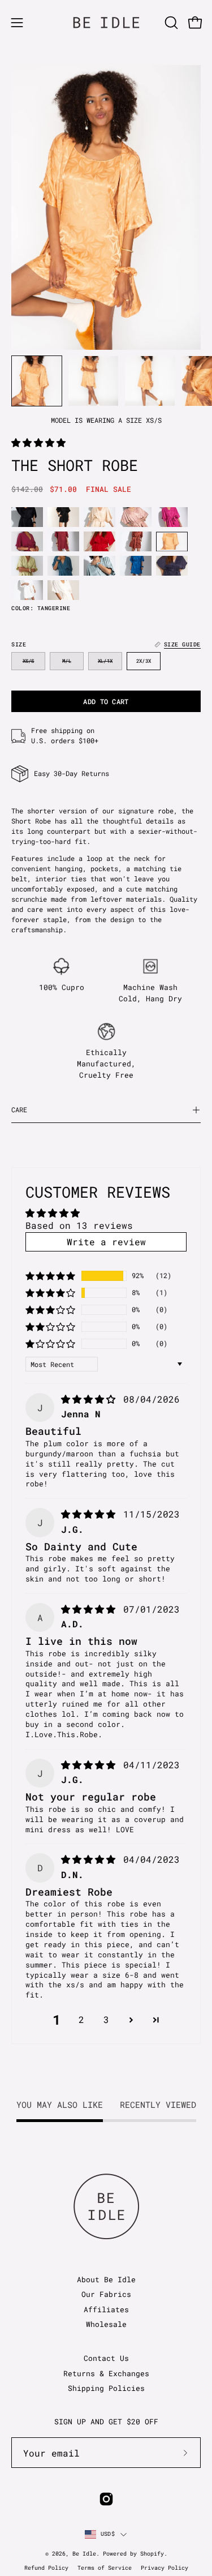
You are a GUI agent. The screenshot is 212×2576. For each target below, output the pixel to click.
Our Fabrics (106, 2294)
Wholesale (106, 2324)
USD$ (108, 2534)
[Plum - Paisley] (27, 541)
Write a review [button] (106, 1242)
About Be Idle (106, 2279)
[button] (170, 23)
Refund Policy (46, 2568)
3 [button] (106, 2019)
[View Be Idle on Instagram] (106, 2499)
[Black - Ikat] (27, 517)
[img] (91, 1399)
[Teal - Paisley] (63, 566)
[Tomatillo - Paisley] (27, 566)
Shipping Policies (106, 2388)
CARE (19, 1110)
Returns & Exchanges (106, 2373)
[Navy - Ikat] (172, 566)
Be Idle (84, 2554)
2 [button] (81, 2019)
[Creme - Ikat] (99, 517)
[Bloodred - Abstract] (63, 541)
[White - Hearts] (63, 590)
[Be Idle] (106, 22)
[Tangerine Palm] (172, 541)
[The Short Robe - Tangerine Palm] (37, 381)
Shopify (152, 2554)
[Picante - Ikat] (99, 541)
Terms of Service (105, 2568)
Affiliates (106, 2309)
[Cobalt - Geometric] (136, 566)
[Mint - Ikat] (99, 566)
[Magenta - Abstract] (172, 517)
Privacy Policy (165, 2568)
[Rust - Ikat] (136, 541)
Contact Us (106, 2358)
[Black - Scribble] (63, 517)
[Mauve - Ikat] (136, 517)
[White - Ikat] (27, 590)
